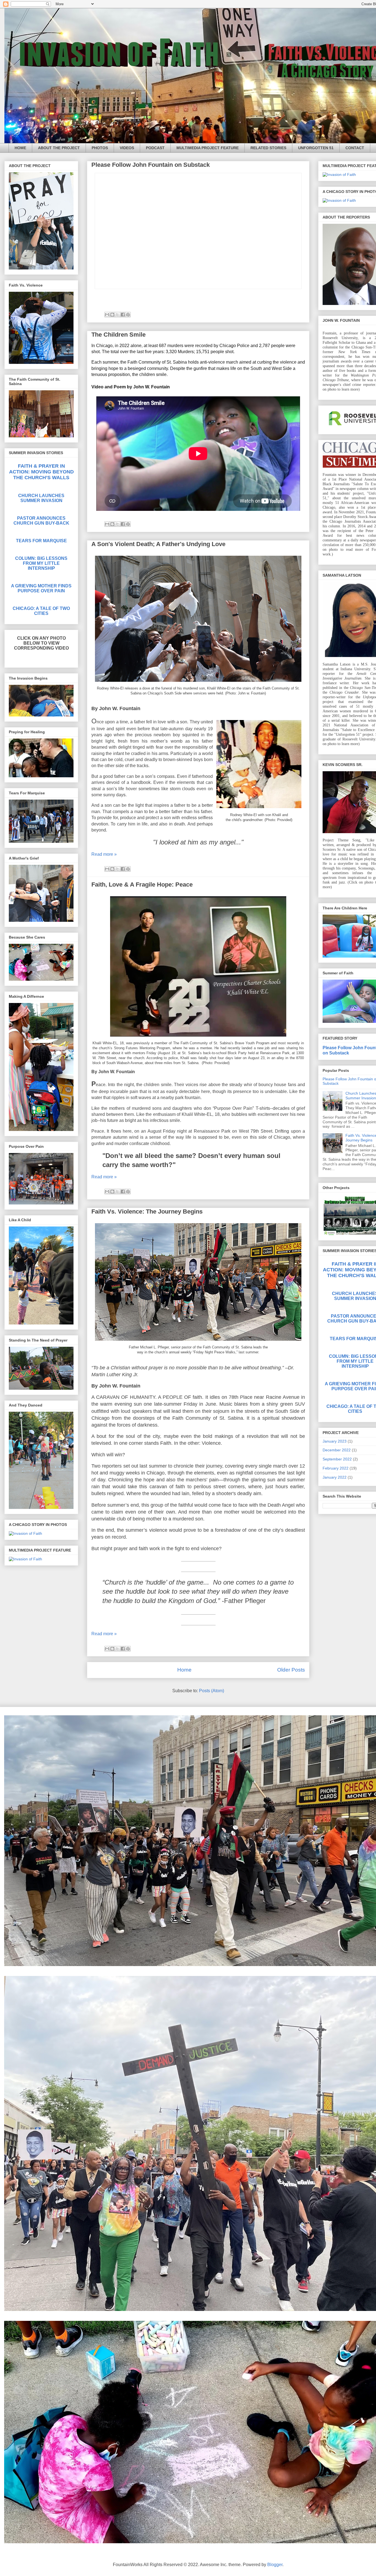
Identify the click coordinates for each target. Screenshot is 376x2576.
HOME (20, 148)
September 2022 (337, 1459)
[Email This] (107, 315)
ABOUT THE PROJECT (59, 148)
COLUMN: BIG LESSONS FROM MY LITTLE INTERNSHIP (41, 563)
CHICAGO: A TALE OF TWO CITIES (41, 611)
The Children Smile (118, 335)
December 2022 (337, 1450)
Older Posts (291, 1670)
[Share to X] (118, 315)
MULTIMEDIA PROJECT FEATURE (208, 148)
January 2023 (335, 1441)
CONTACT (355, 148)
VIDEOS (127, 148)
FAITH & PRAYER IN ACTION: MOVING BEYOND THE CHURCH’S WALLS (41, 472)
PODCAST (155, 148)
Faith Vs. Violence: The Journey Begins (147, 1211)
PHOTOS (100, 148)
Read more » (104, 854)
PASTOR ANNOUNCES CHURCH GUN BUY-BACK (41, 521)
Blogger (275, 2565)
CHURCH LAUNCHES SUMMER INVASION (41, 498)
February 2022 (336, 1468)
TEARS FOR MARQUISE (41, 541)
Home (184, 1670)
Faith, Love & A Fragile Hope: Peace (142, 884)
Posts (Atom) (212, 1691)
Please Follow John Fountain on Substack (151, 165)
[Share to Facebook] (123, 315)
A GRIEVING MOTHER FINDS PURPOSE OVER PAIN (41, 588)
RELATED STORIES (268, 148)
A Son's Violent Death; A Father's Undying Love (158, 544)
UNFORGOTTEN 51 (316, 148)
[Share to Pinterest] (128, 315)
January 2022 (335, 1477)
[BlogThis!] (112, 315)
